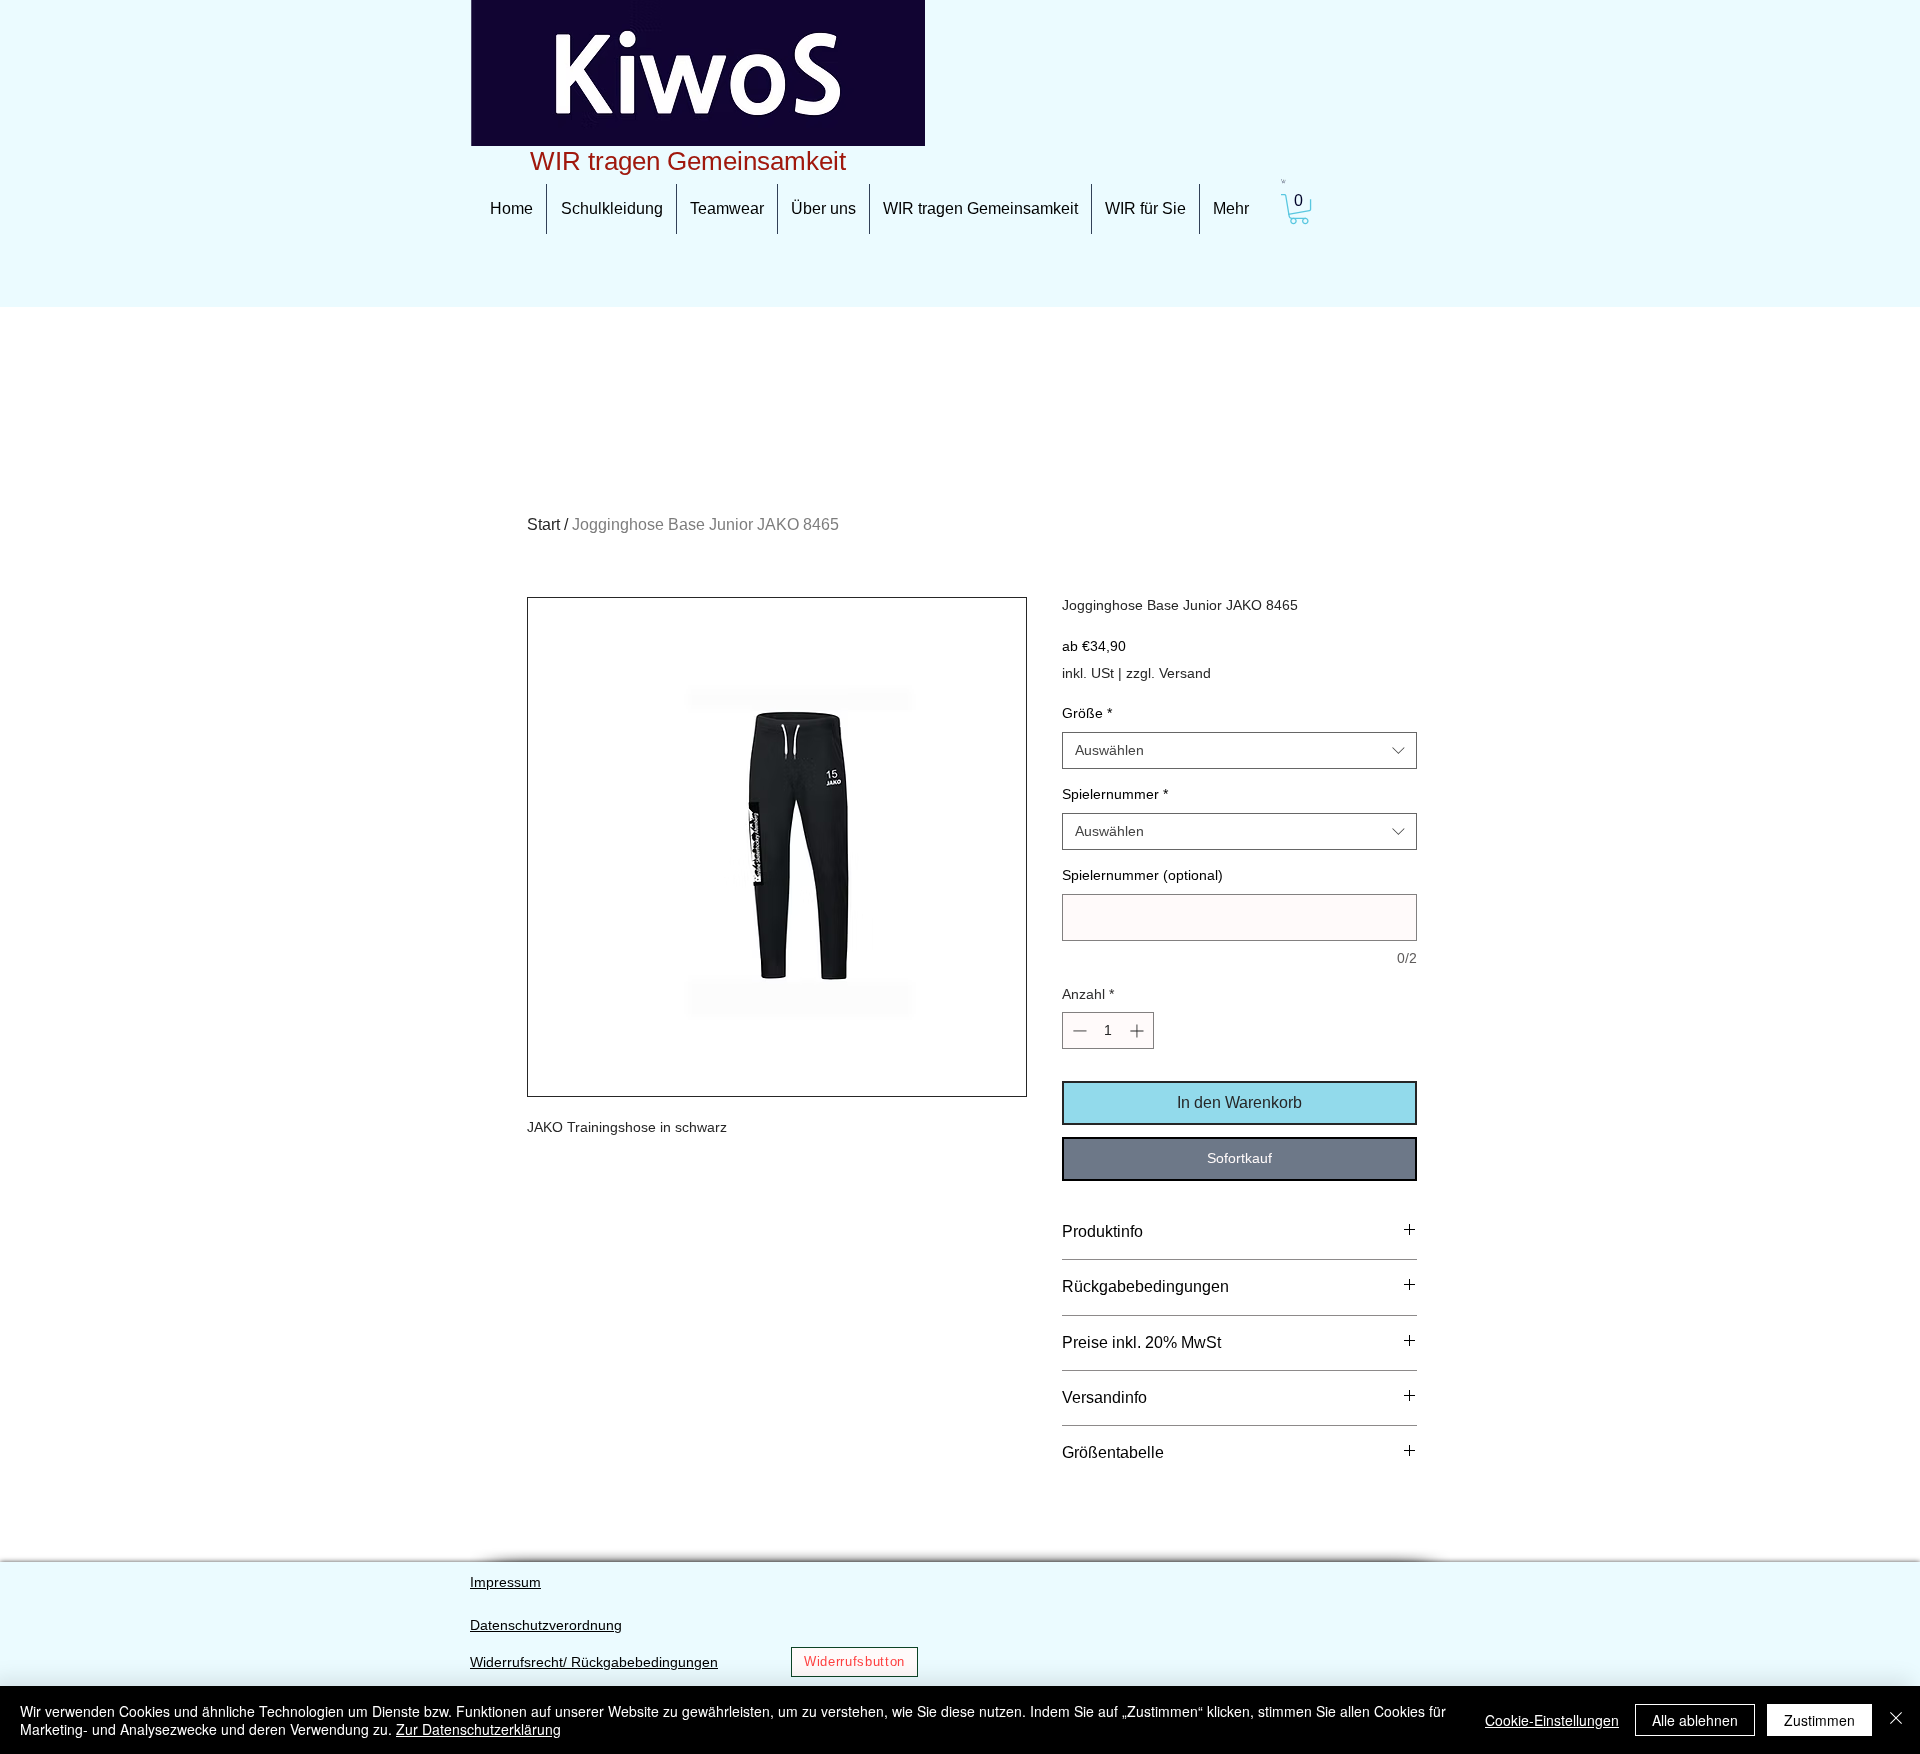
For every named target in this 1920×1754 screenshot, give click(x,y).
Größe (1087, 713)
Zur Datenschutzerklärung (478, 1729)
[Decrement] (1077, 1030)
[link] (1283, 181)
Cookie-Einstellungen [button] (1552, 1720)
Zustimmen (1819, 1720)
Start (543, 524)
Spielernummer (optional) (1142, 875)
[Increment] (1138, 1030)
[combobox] (1239, 751)
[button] (1299, 209)
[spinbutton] (1108, 1030)
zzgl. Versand (1168, 673)
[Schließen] (1896, 1720)
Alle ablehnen (1695, 1720)
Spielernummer (1115, 794)
